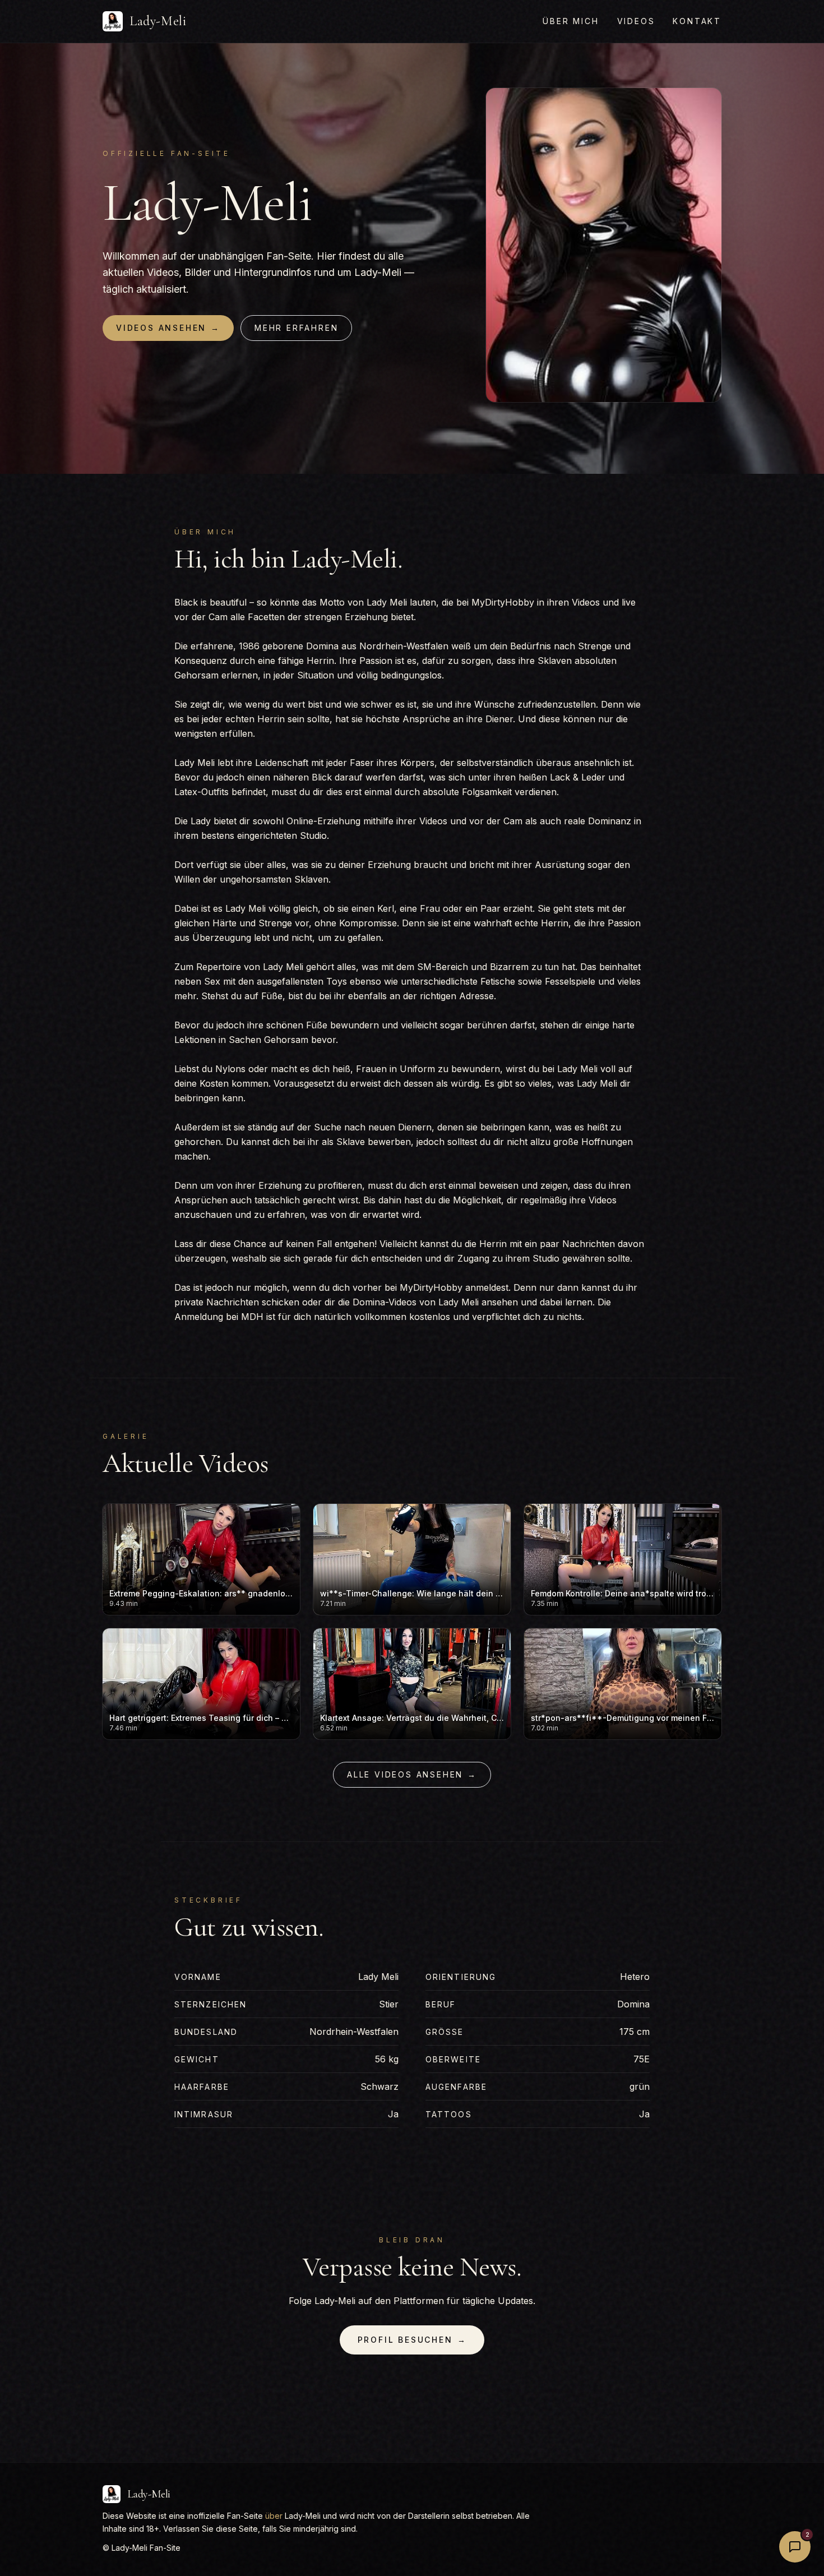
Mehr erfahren (296, 328)
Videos (636, 21)
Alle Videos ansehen (412, 1774)
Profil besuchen (412, 2340)
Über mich (571, 21)
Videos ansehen (168, 328)
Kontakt (697, 21)
